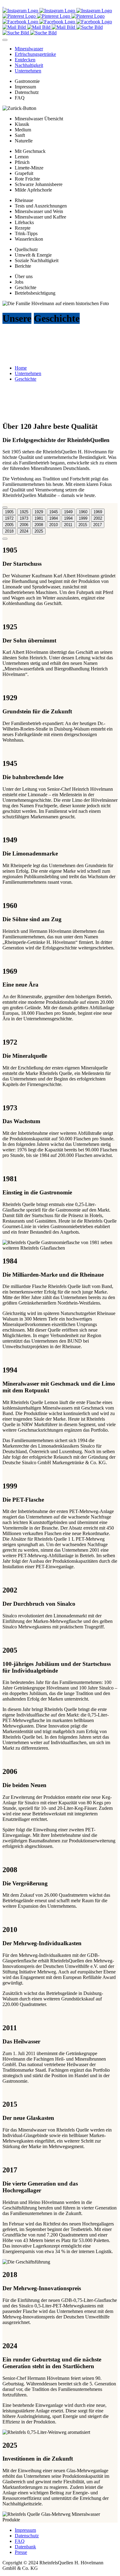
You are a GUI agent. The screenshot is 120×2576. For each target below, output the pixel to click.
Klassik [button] (22, 124)
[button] (19, 108)
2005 (9, 525)
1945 (54, 512)
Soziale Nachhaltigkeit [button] (37, 260)
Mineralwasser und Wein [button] (39, 211)
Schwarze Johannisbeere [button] (39, 184)
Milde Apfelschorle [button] (33, 190)
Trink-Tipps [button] (26, 233)
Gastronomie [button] (27, 81)
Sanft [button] (20, 135)
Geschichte (26, 379)
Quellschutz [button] (26, 249)
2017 (98, 525)
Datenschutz (27, 2536)
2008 (39, 525)
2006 (24, 525)
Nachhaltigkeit (29, 65)
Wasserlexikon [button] (29, 239)
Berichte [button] (23, 266)
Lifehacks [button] (24, 222)
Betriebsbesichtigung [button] (35, 293)
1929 (39, 512)
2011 (68, 525)
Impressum (25, 2530)
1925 (24, 512)
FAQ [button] (20, 98)
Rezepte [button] (23, 228)
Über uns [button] (24, 276)
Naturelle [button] (24, 141)
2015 (83, 525)
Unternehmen (28, 71)
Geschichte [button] (26, 287)
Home (21, 368)
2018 (9, 531)
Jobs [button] (19, 282)
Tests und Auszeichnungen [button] (41, 206)
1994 (68, 518)
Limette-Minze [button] (29, 168)
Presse (21, 2552)
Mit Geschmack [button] (30, 151)
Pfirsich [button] (22, 162)
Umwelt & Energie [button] (33, 255)
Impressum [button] (25, 87)
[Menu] (5, 40)
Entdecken (25, 60)
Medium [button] (23, 130)
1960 (83, 512)
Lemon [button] (22, 157)
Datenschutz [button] (27, 92)
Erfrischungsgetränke (35, 54)
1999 (83, 518)
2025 (39, 531)
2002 (98, 518)
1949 (68, 512)
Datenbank (25, 2547)
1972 (9, 518)
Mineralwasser (29, 49)
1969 (98, 512)
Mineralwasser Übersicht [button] (39, 119)
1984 (54, 518)
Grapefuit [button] (24, 173)
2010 (54, 525)
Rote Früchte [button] (27, 179)
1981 (39, 518)
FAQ (20, 2541)
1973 (24, 518)
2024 (24, 531)
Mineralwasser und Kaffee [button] (40, 217)
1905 (9, 512)
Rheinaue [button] (24, 200)
